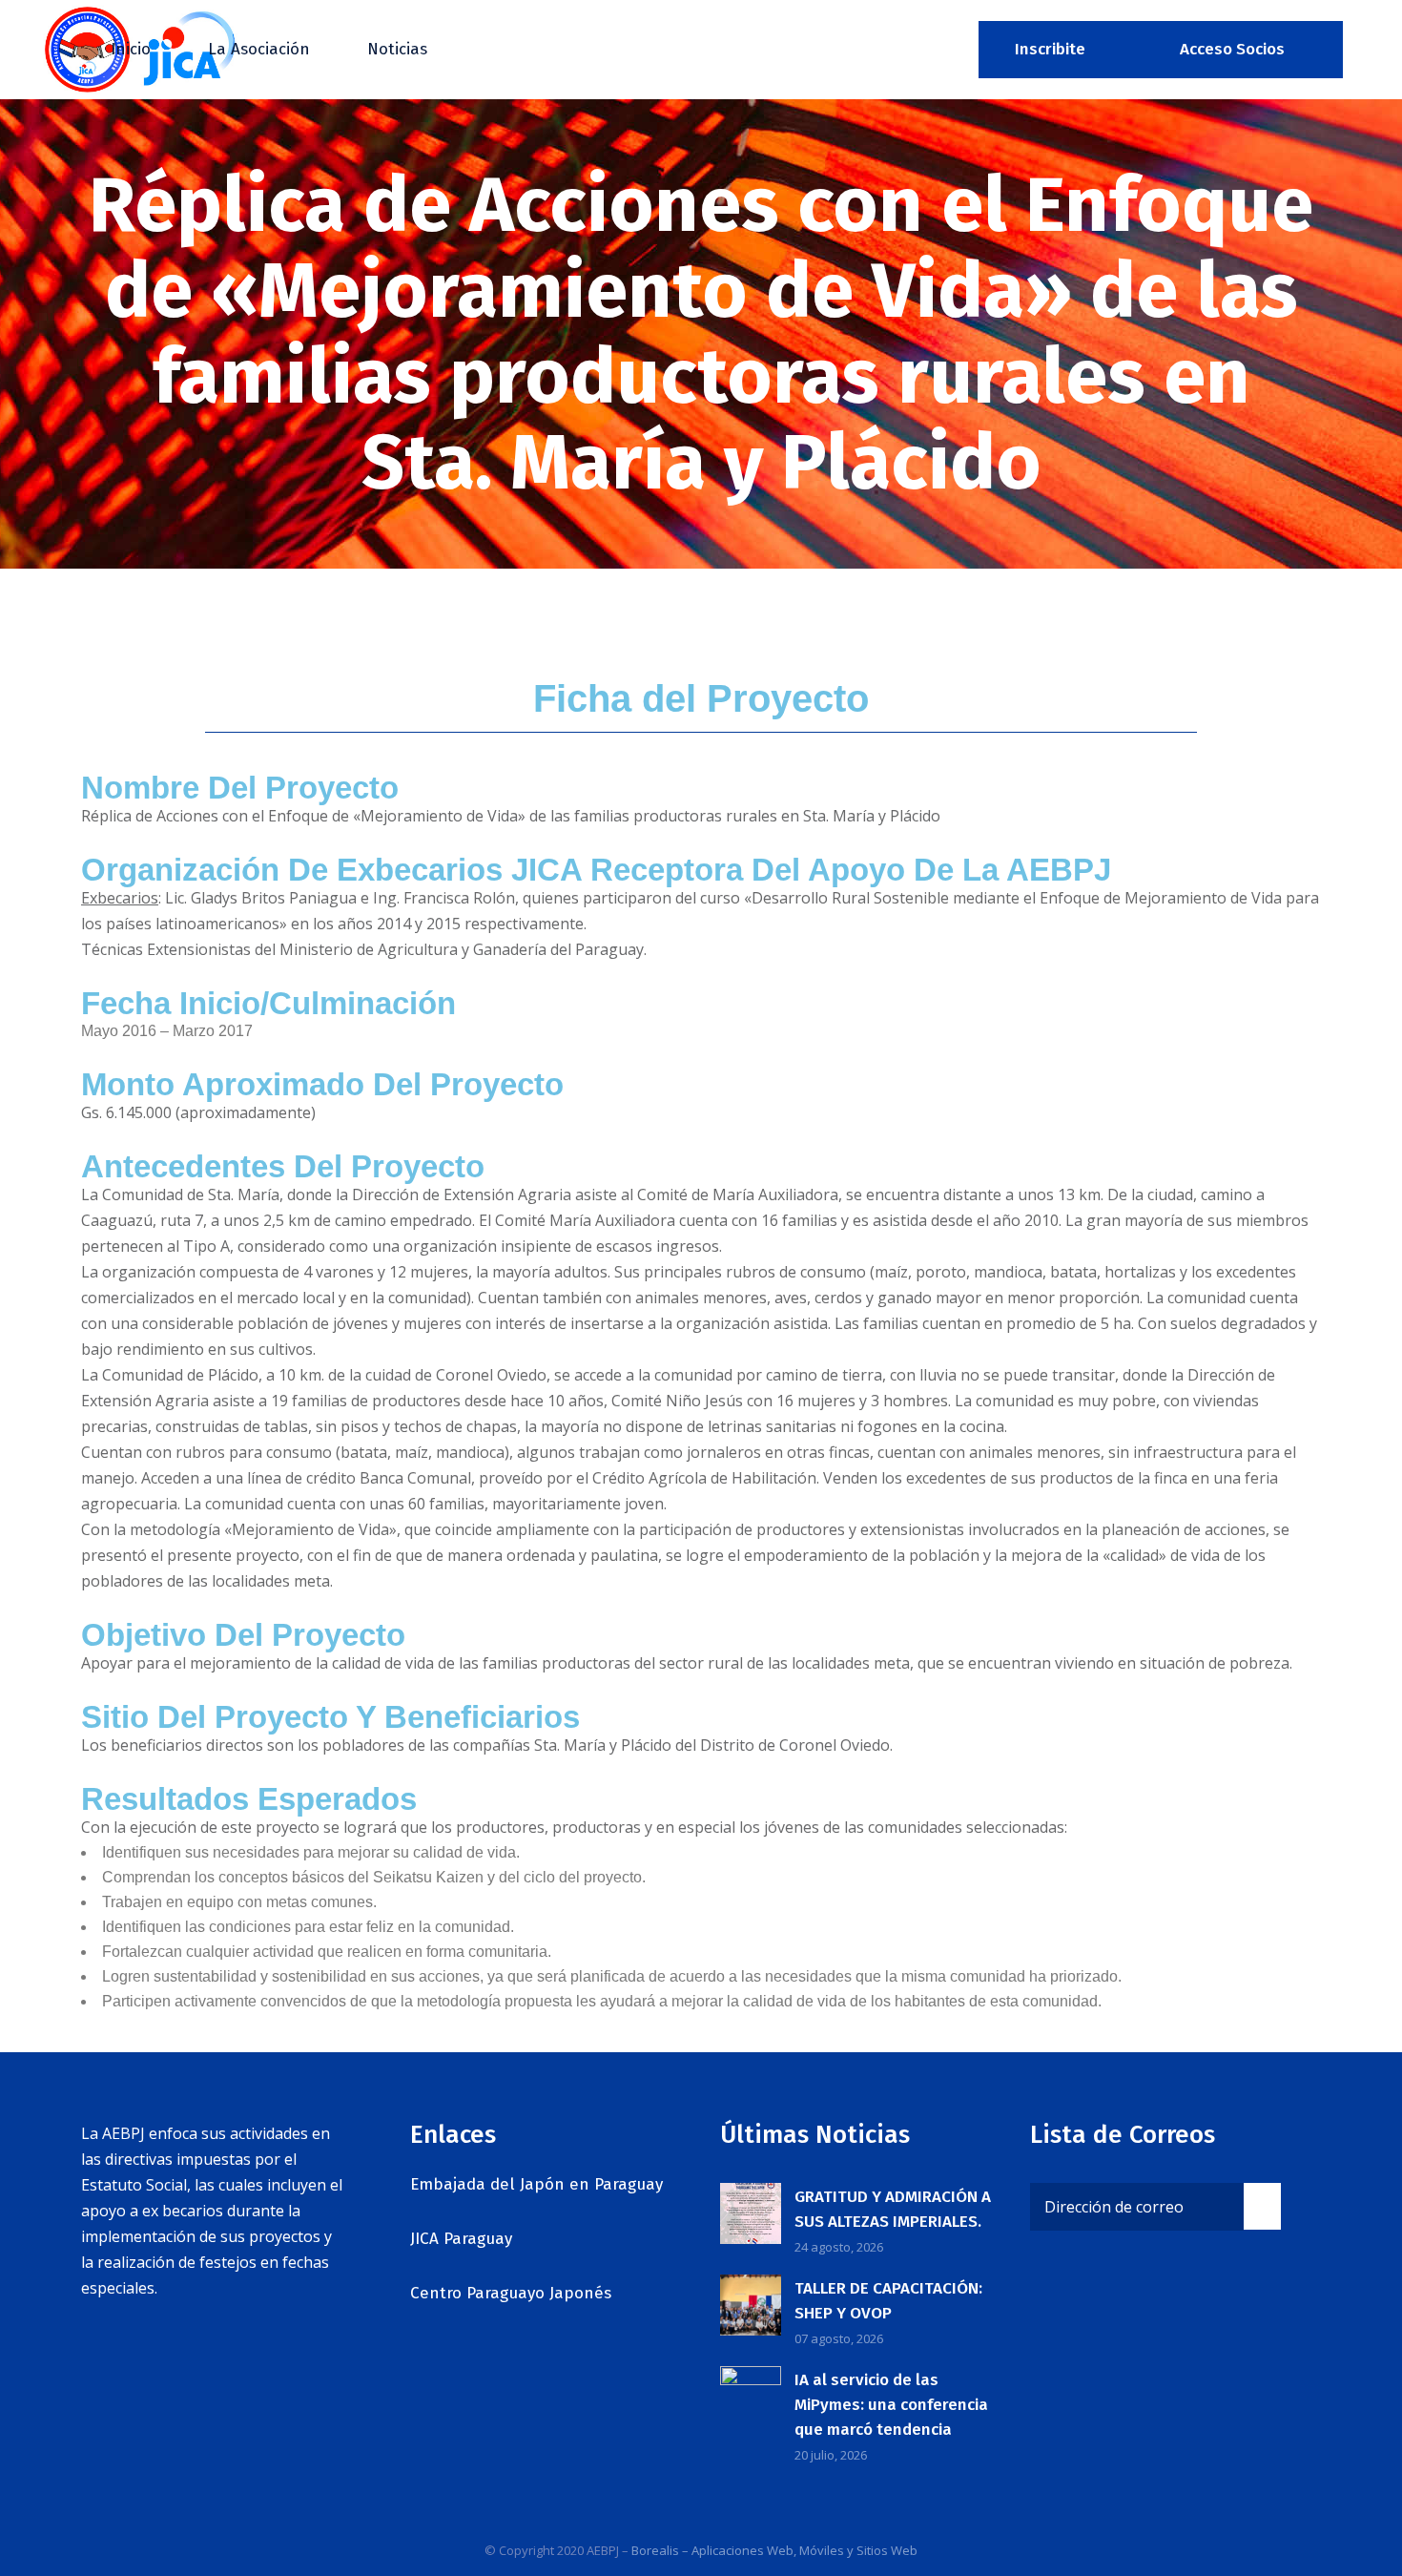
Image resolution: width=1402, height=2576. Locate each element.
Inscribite (1050, 49)
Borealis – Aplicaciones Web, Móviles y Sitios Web (774, 2550)
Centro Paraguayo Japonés (511, 2293)
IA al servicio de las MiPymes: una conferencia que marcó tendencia (891, 2405)
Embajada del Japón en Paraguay (536, 2184)
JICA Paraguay (461, 2239)
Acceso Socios (1232, 49)
